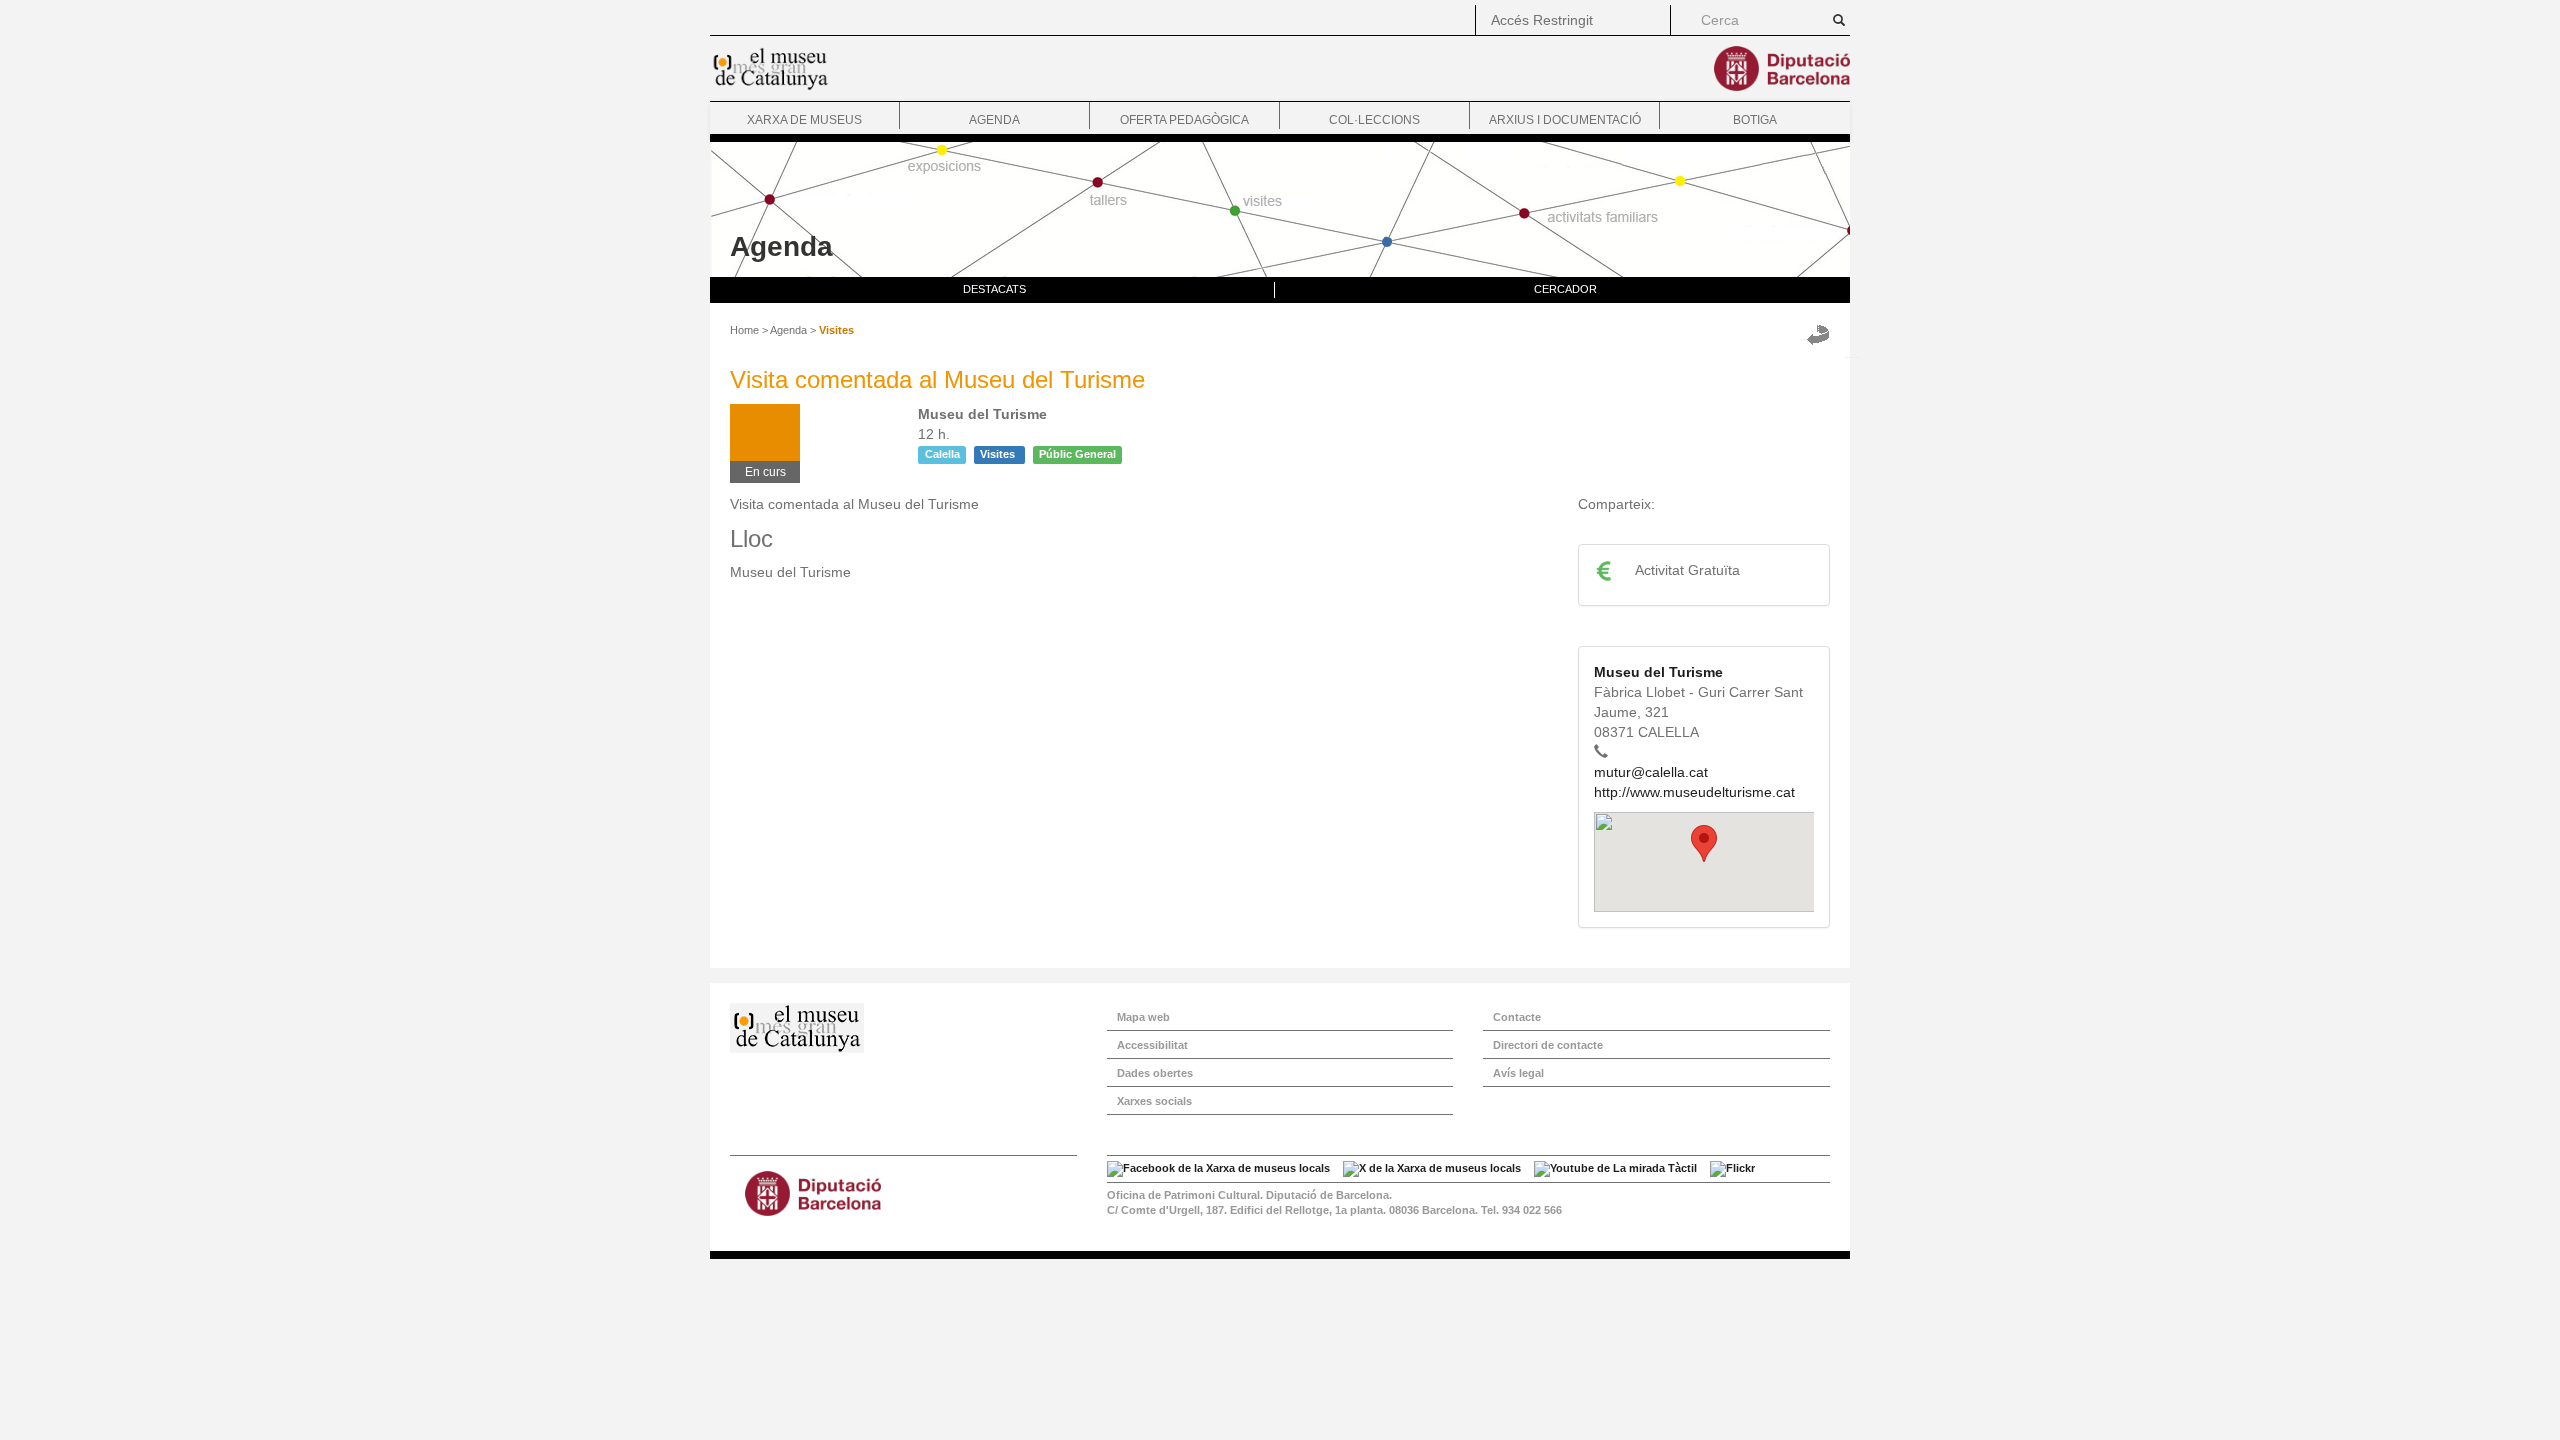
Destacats (994, 289)
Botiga (1755, 120)
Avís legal (1518, 1073)
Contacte (1517, 1017)
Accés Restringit (1542, 20)
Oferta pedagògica (1184, 120)
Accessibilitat (1152, 1045)
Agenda (994, 120)
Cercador (1565, 289)
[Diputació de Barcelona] (903, 1193)
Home (744, 330)
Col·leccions (1374, 120)
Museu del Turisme (1658, 672)
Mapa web (1143, 1017)
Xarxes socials (1154, 1101)
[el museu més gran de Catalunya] (903, 1028)
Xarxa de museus (804, 120)
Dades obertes (1155, 1073)
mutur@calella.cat (1651, 772)
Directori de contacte (1548, 1045)
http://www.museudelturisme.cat (1694, 792)
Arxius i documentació (1565, 120)
